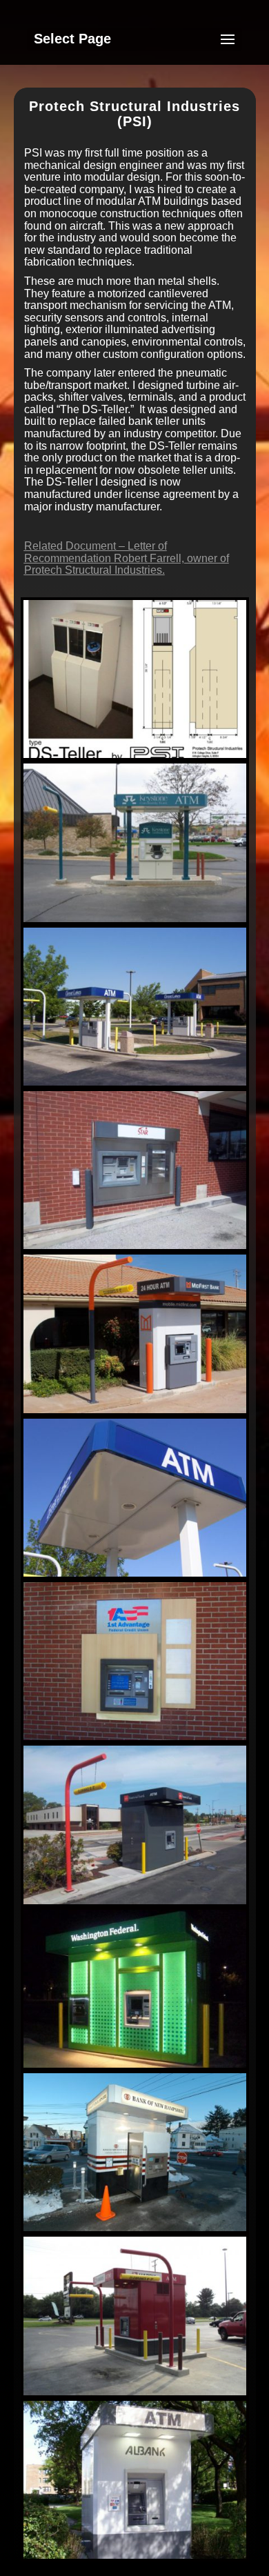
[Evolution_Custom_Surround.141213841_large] (135, 1740)
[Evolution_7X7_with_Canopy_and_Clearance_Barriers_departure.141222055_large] (135, 2395)
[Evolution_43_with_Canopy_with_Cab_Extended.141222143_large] (135, 2231)
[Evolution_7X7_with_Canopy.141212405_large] (135, 2558)
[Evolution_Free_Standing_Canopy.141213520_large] (135, 1576)
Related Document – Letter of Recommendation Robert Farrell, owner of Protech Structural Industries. (127, 558)
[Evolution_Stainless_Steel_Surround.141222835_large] (135, 1249)
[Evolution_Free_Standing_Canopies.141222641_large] (135, 1085)
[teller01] (135, 758)
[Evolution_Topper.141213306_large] (135, 922)
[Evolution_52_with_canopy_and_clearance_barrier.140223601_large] (135, 1904)
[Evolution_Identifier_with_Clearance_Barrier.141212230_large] (135, 1413)
